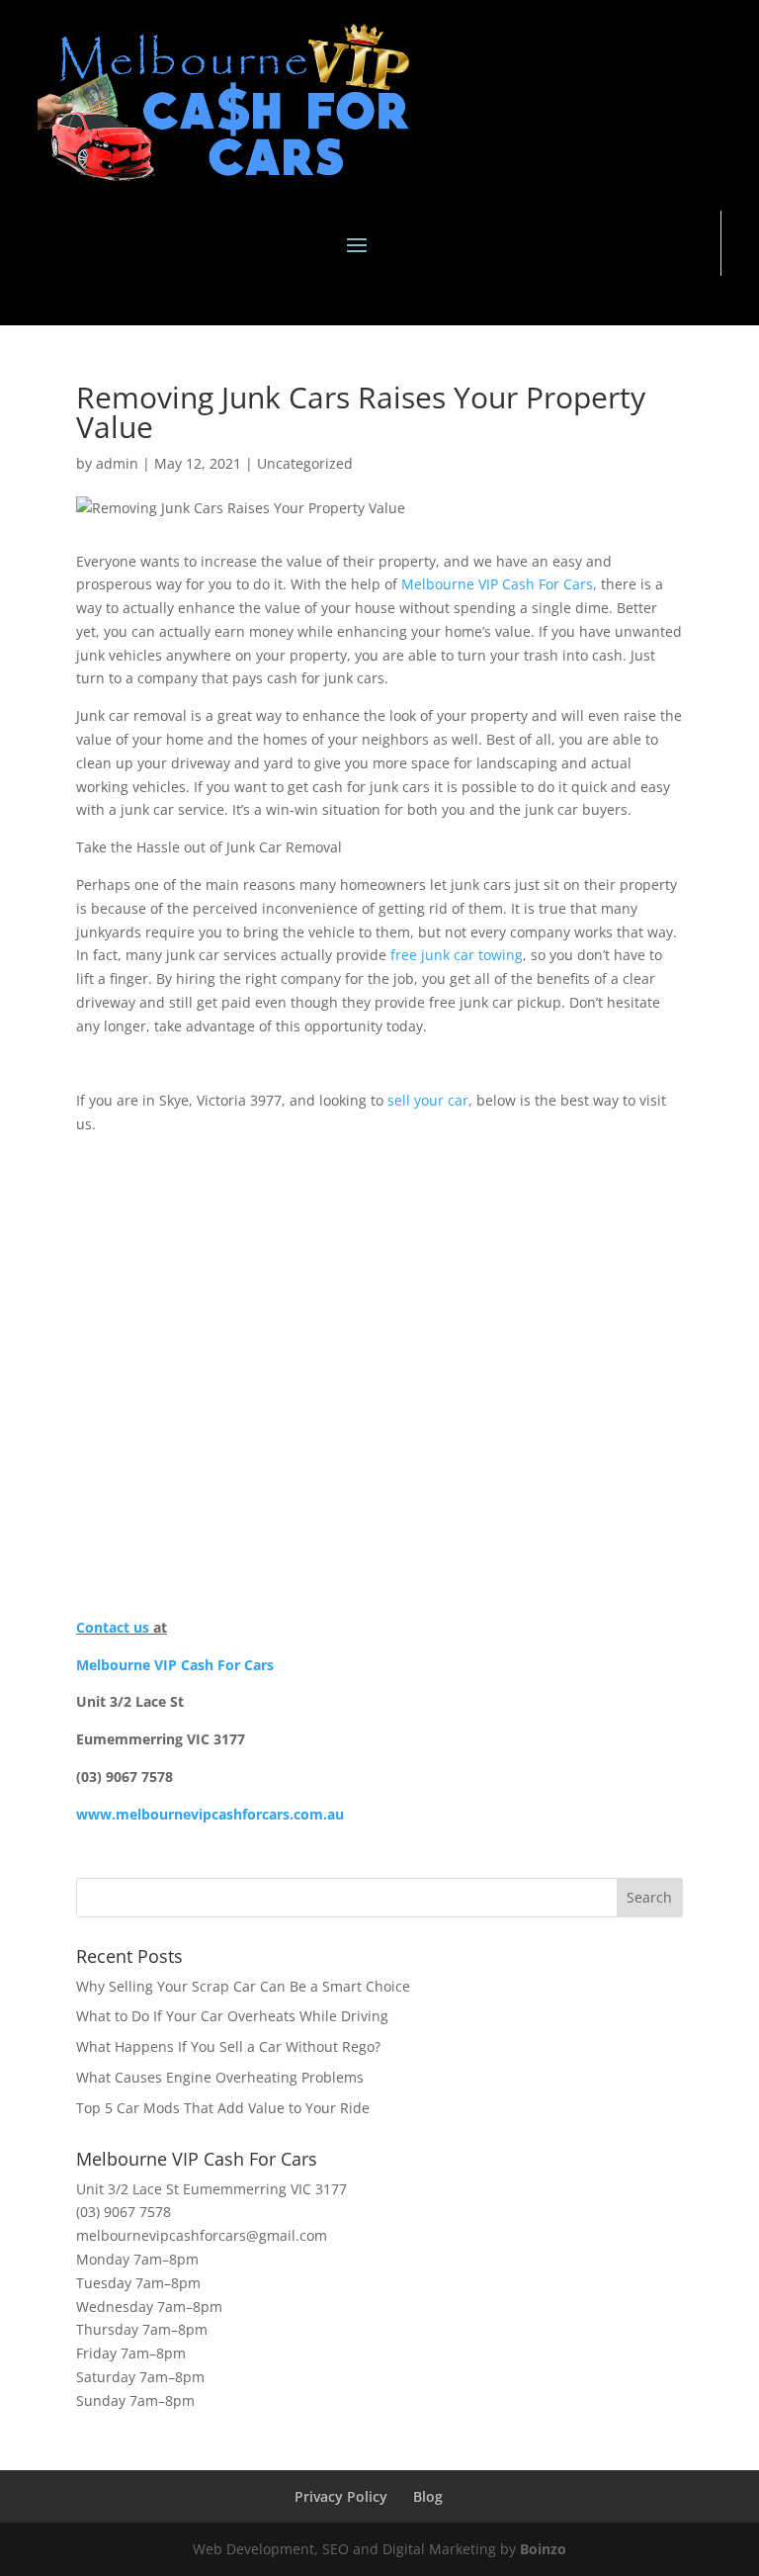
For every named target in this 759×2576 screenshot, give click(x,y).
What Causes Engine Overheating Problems (220, 2077)
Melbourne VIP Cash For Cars (497, 584)
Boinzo (543, 2549)
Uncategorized (305, 463)
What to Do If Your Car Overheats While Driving (232, 2016)
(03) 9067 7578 (124, 2212)
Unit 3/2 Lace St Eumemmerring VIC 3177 (211, 2189)
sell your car (428, 1100)
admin (117, 463)
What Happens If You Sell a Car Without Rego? (228, 2046)
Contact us (113, 1627)
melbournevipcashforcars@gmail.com (202, 2235)
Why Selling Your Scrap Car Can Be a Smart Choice (243, 1986)
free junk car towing (457, 955)
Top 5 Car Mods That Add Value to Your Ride (223, 2108)
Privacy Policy (341, 2496)
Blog (428, 2496)
